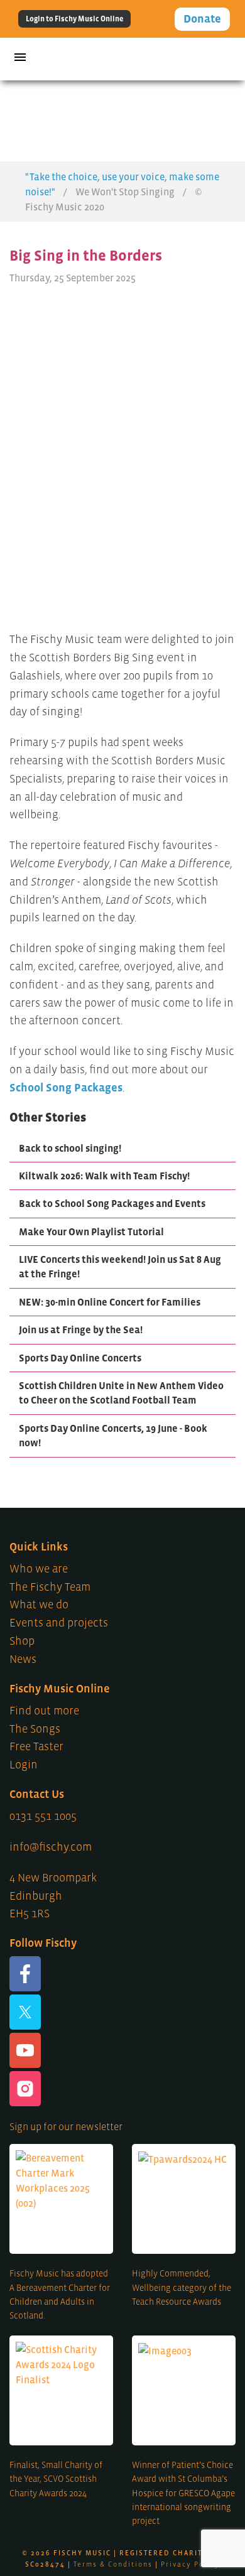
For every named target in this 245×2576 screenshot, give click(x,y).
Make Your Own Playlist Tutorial (91, 1231)
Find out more (44, 1711)
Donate (202, 19)
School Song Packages (66, 1088)
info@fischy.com (51, 1847)
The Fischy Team (50, 1587)
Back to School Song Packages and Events (112, 1203)
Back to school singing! (70, 1148)
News (23, 1659)
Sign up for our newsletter (66, 2126)
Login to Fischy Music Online (74, 19)
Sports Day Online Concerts (80, 1358)
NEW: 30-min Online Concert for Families (110, 1302)
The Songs (35, 1729)
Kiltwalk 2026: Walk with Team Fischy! (104, 1176)
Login (24, 1765)
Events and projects (59, 1623)
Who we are (39, 1569)
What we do (39, 1605)
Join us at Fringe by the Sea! (81, 1329)
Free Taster (36, 1746)
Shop (22, 1641)
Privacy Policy (190, 2564)
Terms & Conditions (113, 2564)
